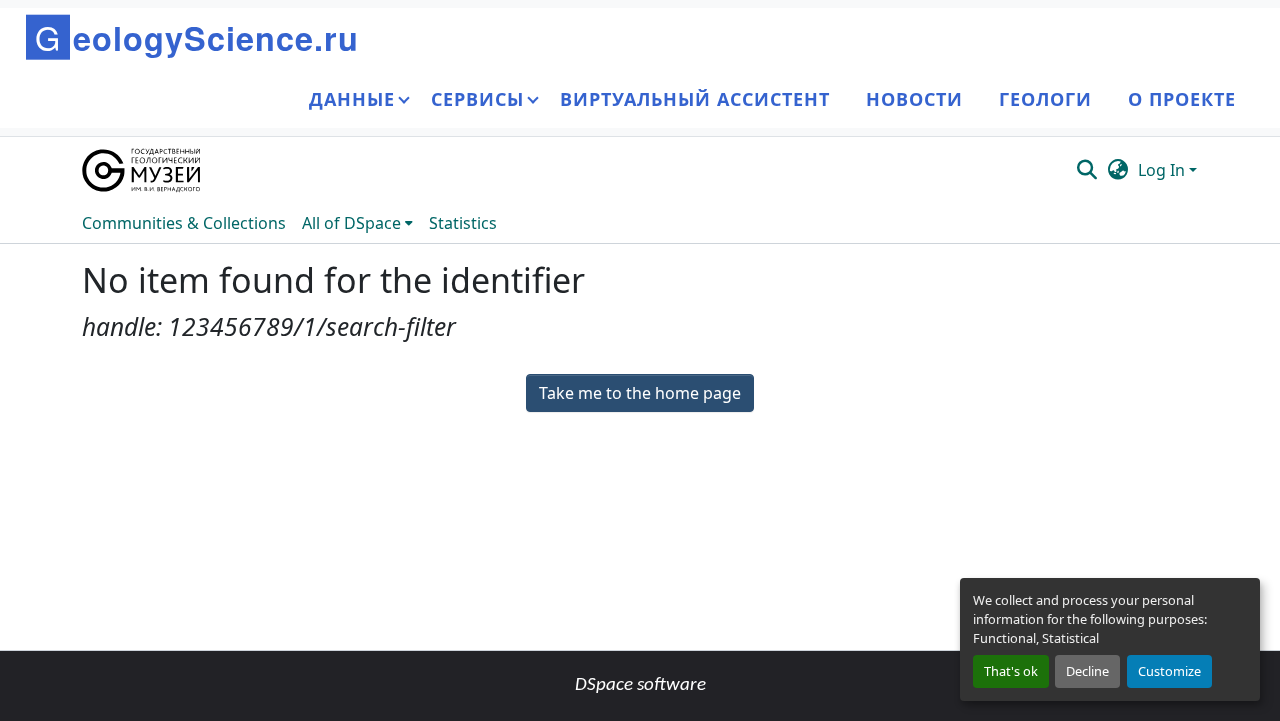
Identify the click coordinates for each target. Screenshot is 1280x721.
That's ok (1011, 671)
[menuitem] (357, 223)
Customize (1169, 671)
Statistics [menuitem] (463, 223)
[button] (142, 170)
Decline (1087, 671)
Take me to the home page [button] (640, 393)
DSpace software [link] (640, 685)
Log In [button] (1163, 170)
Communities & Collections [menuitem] (184, 223)
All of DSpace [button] (351, 223)
